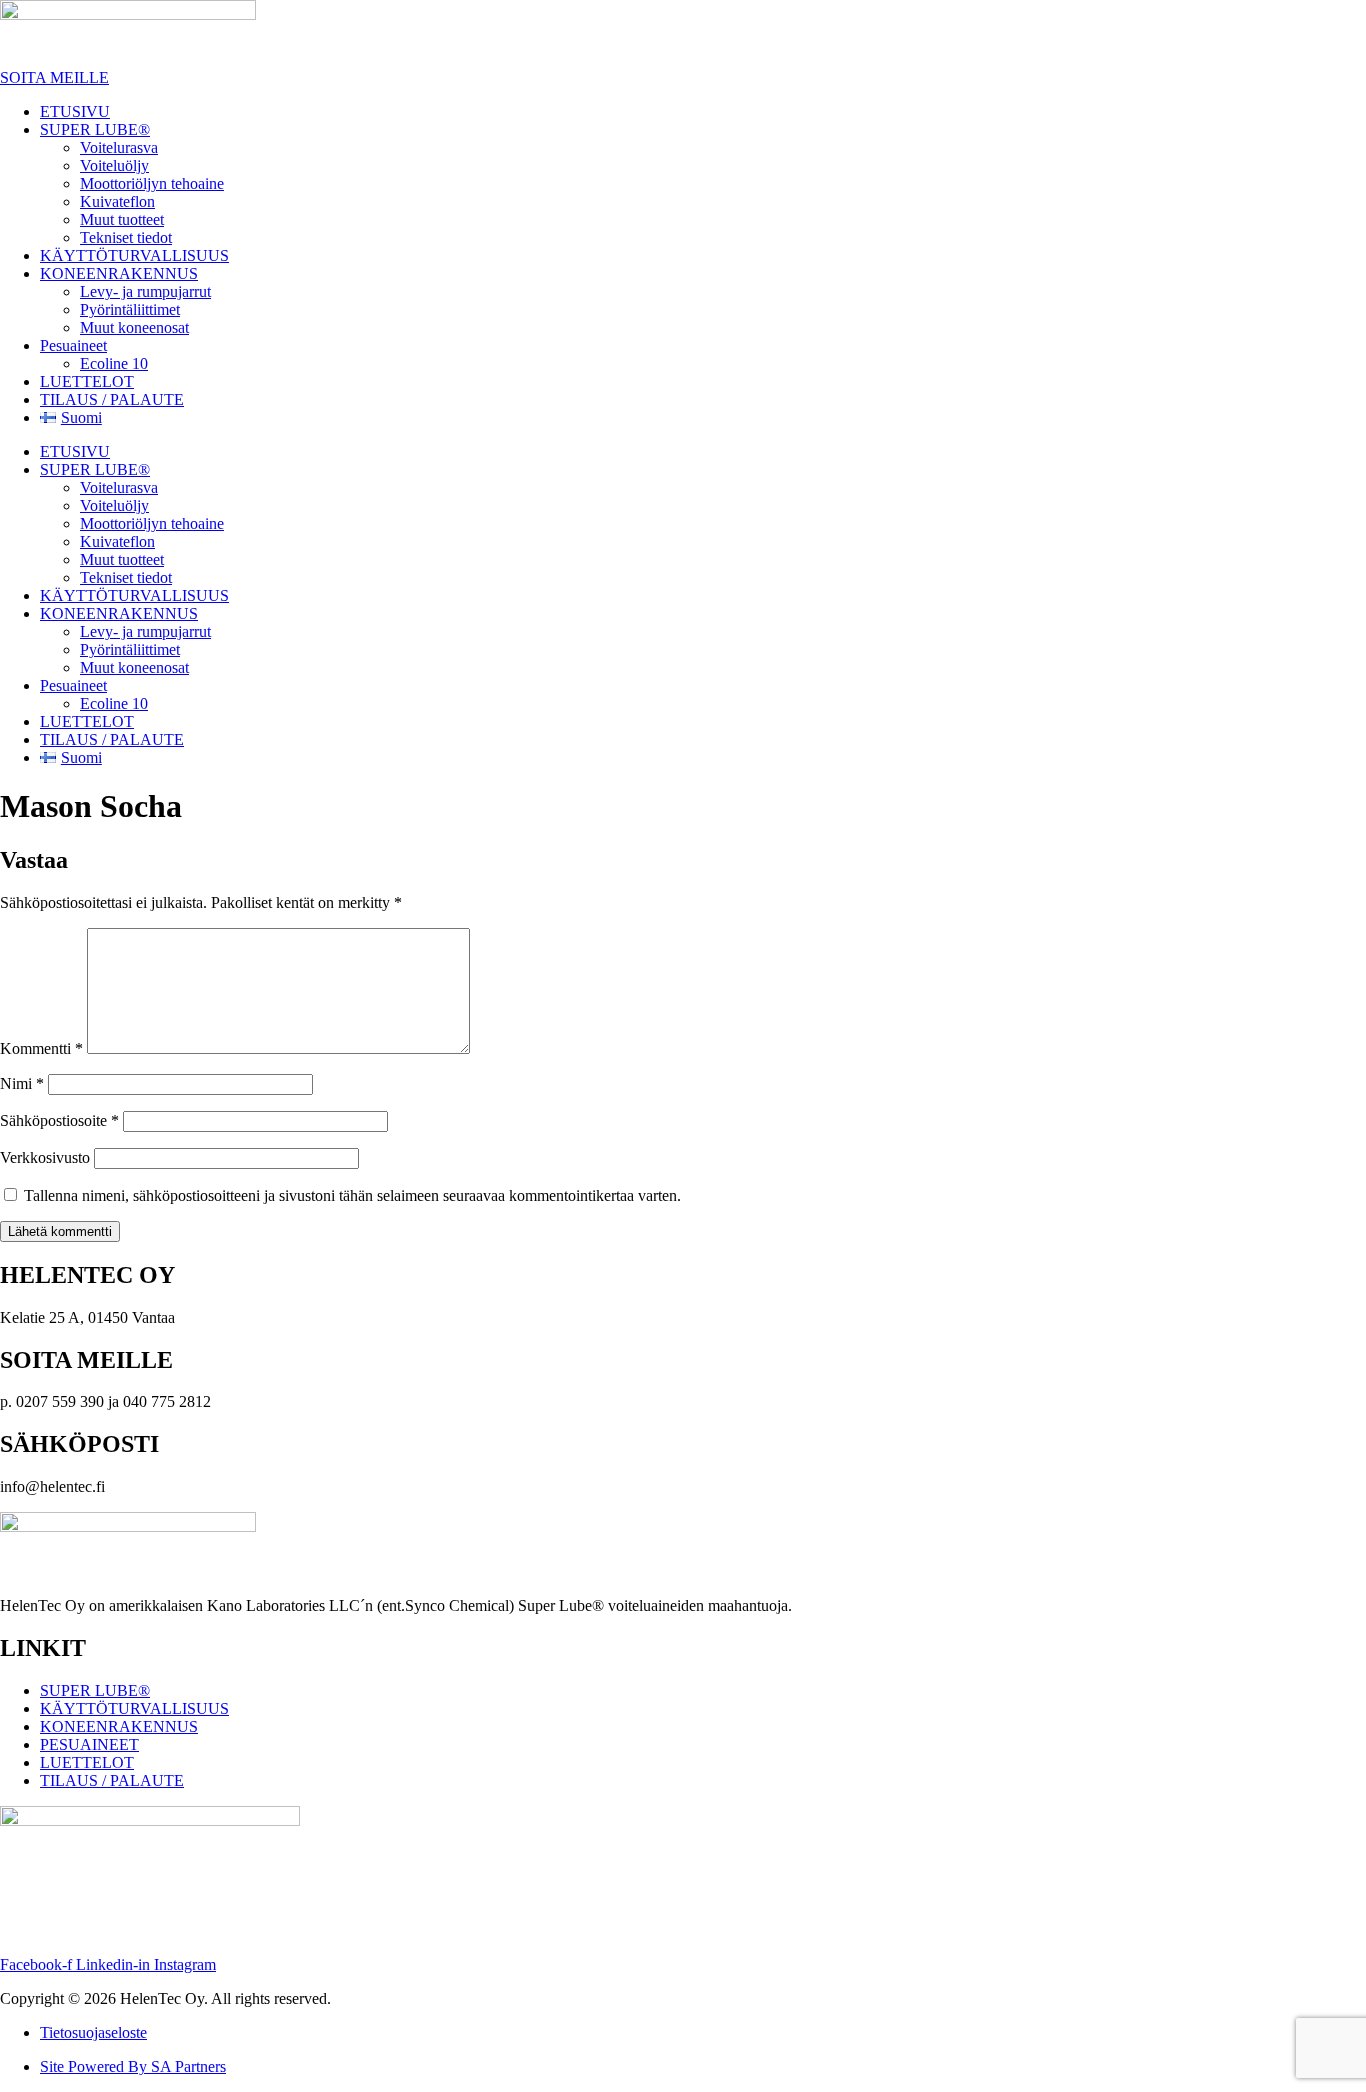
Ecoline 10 (114, 363)
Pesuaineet (73, 345)
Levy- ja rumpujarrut (145, 291)
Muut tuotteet (122, 219)
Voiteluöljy (114, 165)
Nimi (22, 1083)
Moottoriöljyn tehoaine (152, 183)
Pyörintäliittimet (130, 309)
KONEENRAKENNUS (119, 273)
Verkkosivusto (45, 1157)
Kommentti (41, 1048)
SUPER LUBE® (95, 129)
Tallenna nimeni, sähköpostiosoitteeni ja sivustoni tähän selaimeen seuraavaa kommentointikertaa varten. (352, 1195)
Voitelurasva (119, 147)
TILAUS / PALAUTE (112, 399)
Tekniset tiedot (126, 237)
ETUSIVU (75, 111)
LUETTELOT (87, 381)
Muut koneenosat (134, 327)
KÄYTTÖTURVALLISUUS (134, 255)
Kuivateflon (117, 201)
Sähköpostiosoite (59, 1120)
